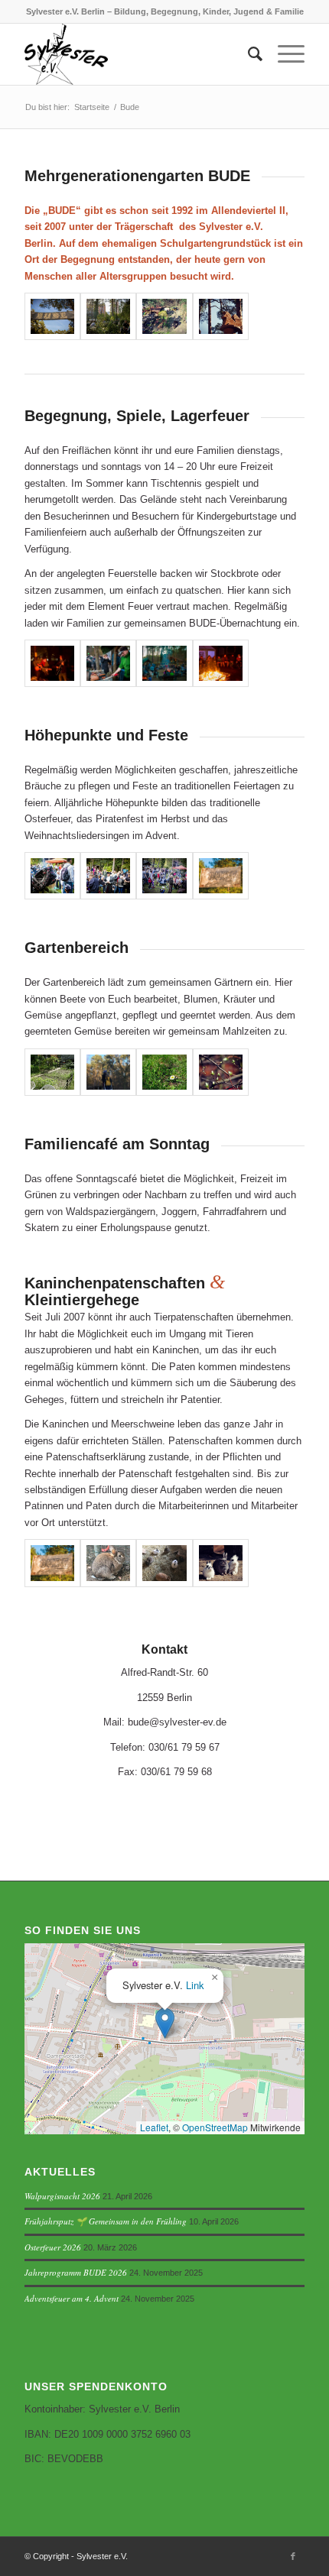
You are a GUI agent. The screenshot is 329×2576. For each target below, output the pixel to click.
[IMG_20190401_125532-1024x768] (221, 316)
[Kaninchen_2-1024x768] (164, 1563)
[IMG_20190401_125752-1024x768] (164, 316)
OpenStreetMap (215, 2127)
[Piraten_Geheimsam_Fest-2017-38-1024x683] (108, 876)
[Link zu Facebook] (293, 2556)
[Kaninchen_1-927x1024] (108, 1563)
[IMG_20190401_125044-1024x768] (164, 1072)
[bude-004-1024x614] (221, 663)
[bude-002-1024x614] (108, 663)
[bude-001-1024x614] (52, 663)
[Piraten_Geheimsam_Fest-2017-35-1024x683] (52, 316)
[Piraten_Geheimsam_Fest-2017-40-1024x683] (52, 876)
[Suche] (248, 54)
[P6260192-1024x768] (52, 1072)
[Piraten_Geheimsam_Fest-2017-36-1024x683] (164, 876)
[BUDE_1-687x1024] (108, 1072)
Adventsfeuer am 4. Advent (72, 2298)
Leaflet (154, 2127)
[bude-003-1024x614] (164, 663)
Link (195, 1985)
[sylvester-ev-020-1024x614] (221, 876)
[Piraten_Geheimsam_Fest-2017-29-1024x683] (108, 316)
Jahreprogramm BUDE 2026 (76, 2272)
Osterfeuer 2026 (53, 2247)
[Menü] (283, 54)
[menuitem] (248, 54)
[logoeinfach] (136, 54)
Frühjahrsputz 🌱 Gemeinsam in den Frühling (106, 2221)
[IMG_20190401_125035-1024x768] (221, 1072)
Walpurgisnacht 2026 (62, 2196)
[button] (165, 2023)
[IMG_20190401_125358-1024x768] (221, 1563)
